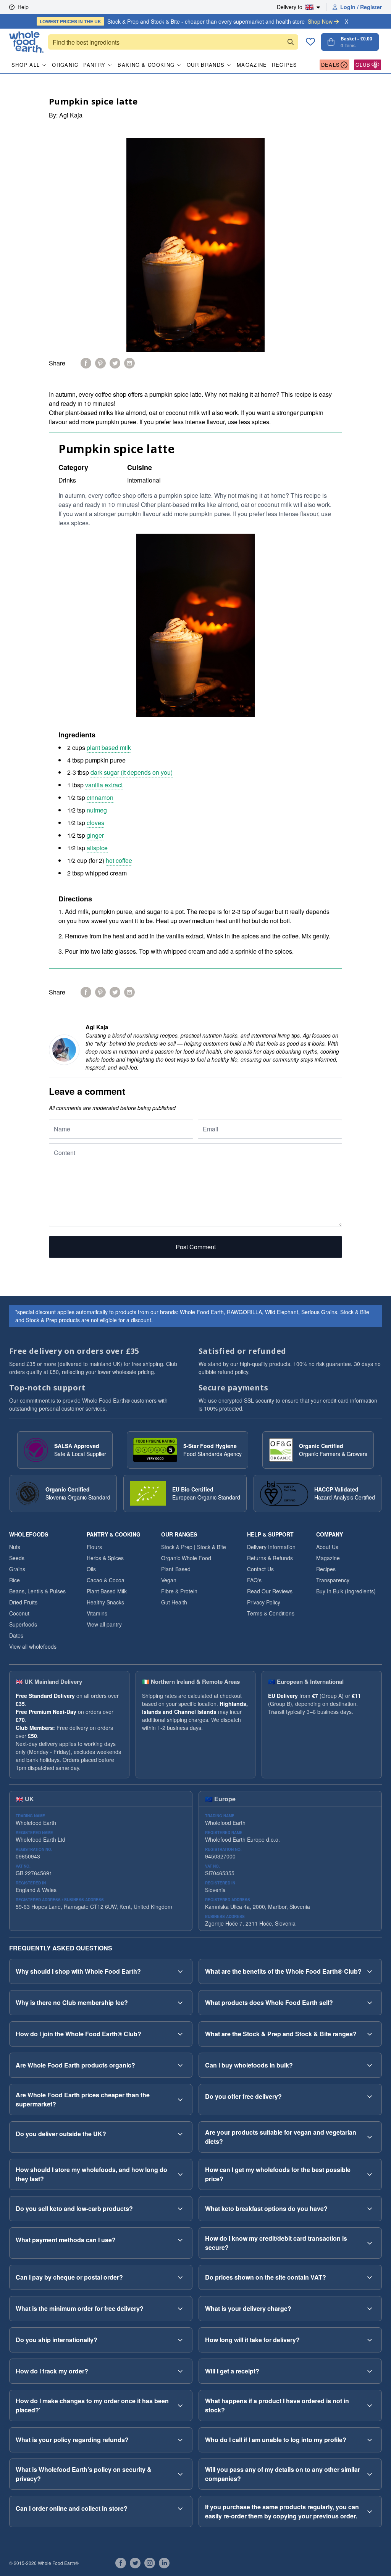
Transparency (333, 1580)
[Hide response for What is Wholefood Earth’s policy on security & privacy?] (180, 2474)
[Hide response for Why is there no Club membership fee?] (180, 2003)
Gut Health (174, 1602)
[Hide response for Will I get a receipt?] (370, 2371)
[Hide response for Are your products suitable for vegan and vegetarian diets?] (370, 2137)
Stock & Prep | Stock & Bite (194, 1547)
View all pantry (104, 1624)
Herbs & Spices (105, 1558)
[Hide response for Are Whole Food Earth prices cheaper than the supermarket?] (180, 2100)
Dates (16, 1635)
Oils (91, 1569)
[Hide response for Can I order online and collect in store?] (180, 2508)
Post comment (196, 1247)
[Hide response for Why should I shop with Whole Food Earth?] (180, 1971)
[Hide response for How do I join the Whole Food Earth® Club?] (180, 2034)
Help (23, 7)
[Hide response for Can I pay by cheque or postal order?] (180, 2277)
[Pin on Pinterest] (100, 363)
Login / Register (361, 7)
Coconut (19, 1613)
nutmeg (97, 810)
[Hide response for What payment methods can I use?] (180, 2240)
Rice (15, 1580)
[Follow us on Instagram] (150, 2563)
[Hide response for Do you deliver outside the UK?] (180, 2134)
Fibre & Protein (179, 1591)
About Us (327, 1547)
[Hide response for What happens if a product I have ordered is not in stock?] (370, 2405)
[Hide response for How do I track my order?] (180, 2371)
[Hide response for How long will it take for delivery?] (370, 2340)
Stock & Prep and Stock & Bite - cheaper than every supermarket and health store (186, 21)
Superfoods (23, 1624)
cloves (95, 823)
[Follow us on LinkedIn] (164, 2563)
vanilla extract (104, 785)
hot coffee (119, 860)
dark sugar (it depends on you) (132, 772)
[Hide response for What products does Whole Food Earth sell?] (370, 2003)
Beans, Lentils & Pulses (37, 1591)
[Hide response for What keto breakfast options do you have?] (370, 2209)
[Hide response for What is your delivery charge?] (370, 2309)
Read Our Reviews (270, 1591)
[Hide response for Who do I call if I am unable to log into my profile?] (370, 2440)
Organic (65, 65)
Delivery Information (271, 1547)
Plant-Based (176, 1569)
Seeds (17, 1558)
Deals (331, 65)
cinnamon (100, 797)
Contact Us (260, 1569)
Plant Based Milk (107, 1591)
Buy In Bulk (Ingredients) (346, 1591)
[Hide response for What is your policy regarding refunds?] (180, 2440)
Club (363, 65)
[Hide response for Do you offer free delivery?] (370, 2097)
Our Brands (206, 65)
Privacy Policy (264, 1602)
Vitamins (97, 1613)
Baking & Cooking (146, 65)
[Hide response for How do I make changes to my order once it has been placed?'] (180, 2405)
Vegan (169, 1580)
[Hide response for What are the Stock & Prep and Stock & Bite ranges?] (370, 2034)
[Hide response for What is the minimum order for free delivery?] (180, 2309)
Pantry (95, 65)
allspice (97, 848)
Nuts (15, 1547)
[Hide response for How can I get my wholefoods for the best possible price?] (370, 2174)
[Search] (291, 42)
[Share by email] (129, 363)
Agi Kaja (71, 115)
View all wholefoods (33, 1646)
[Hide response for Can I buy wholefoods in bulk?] (370, 2065)
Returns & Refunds (270, 1558)
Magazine (252, 65)
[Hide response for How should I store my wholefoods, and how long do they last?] (180, 2174)
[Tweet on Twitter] (115, 363)
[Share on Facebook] (86, 363)
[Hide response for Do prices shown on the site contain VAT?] (370, 2277)
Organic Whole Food (186, 1558)
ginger (95, 835)
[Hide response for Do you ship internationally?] (180, 2340)
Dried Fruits (23, 1602)
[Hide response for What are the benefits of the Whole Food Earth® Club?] (370, 1971)
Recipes (285, 65)
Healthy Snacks (105, 1602)
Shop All (26, 65)
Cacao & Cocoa (106, 1580)
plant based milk (109, 747)
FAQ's (254, 1580)
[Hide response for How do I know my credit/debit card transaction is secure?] (370, 2243)
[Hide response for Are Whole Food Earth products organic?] (180, 2065)
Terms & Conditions (271, 1613)
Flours (94, 1547)
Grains (17, 1569)
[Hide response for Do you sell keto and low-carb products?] (180, 2209)
